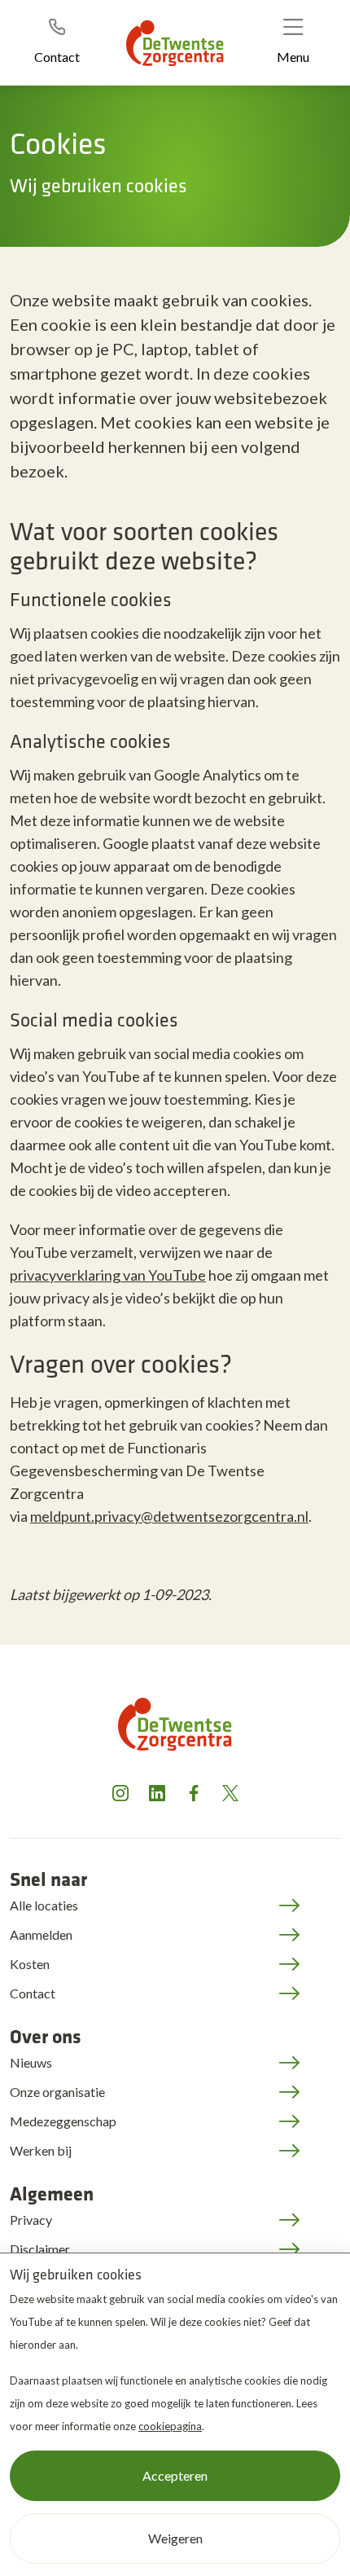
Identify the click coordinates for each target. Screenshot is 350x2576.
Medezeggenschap (63, 2121)
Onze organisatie (57, 2092)
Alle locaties (44, 1905)
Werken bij (41, 2150)
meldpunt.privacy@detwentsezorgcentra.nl (169, 1516)
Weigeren (175, 2538)
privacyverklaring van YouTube (108, 1275)
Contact (33, 1993)
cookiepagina (170, 2426)
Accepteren (175, 2475)
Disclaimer (40, 2249)
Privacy (31, 2220)
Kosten (30, 1964)
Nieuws (31, 2062)
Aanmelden (41, 1934)
